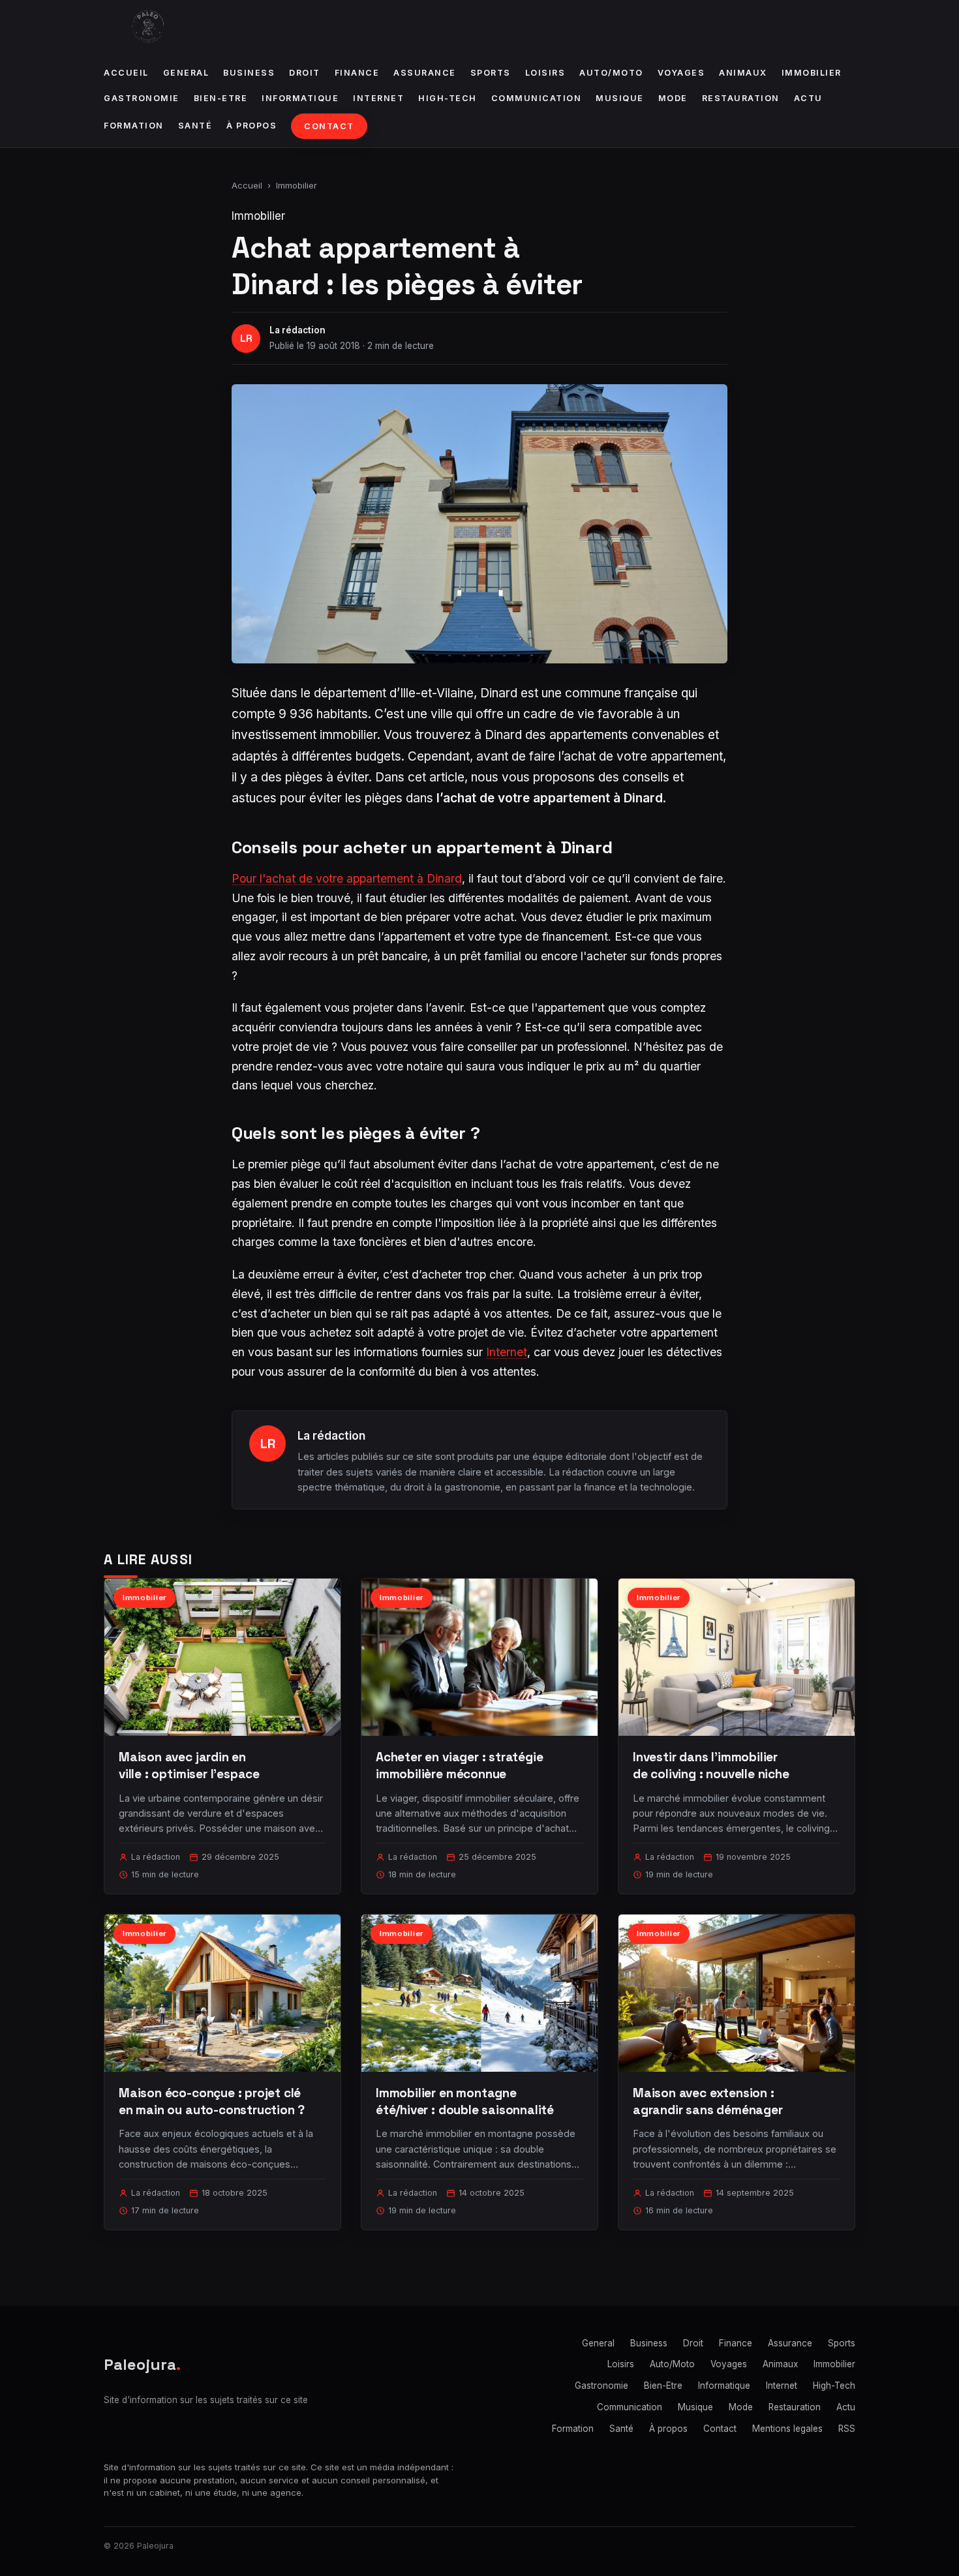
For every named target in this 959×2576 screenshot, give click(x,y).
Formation (134, 126)
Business (249, 73)
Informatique (300, 98)
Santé (195, 126)
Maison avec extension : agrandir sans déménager (708, 2101)
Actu (808, 98)
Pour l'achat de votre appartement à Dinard (347, 878)
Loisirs (545, 73)
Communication (537, 98)
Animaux (743, 73)
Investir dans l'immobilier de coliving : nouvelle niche (711, 1765)
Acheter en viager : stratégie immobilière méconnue (460, 1765)
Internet (378, 98)
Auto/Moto (611, 73)
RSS (847, 2429)
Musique (620, 98)
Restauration (741, 98)
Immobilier (812, 73)
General (186, 73)
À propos (251, 126)
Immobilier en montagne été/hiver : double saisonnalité (465, 2101)
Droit (305, 73)
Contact (329, 126)
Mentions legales (787, 2429)
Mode (673, 98)
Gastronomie (142, 98)
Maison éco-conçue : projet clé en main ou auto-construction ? (212, 2101)
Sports (491, 73)
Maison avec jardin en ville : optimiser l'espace (189, 1765)
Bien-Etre (221, 98)
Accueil (126, 73)
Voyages (681, 73)
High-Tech (448, 98)
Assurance (425, 73)
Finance (357, 73)
